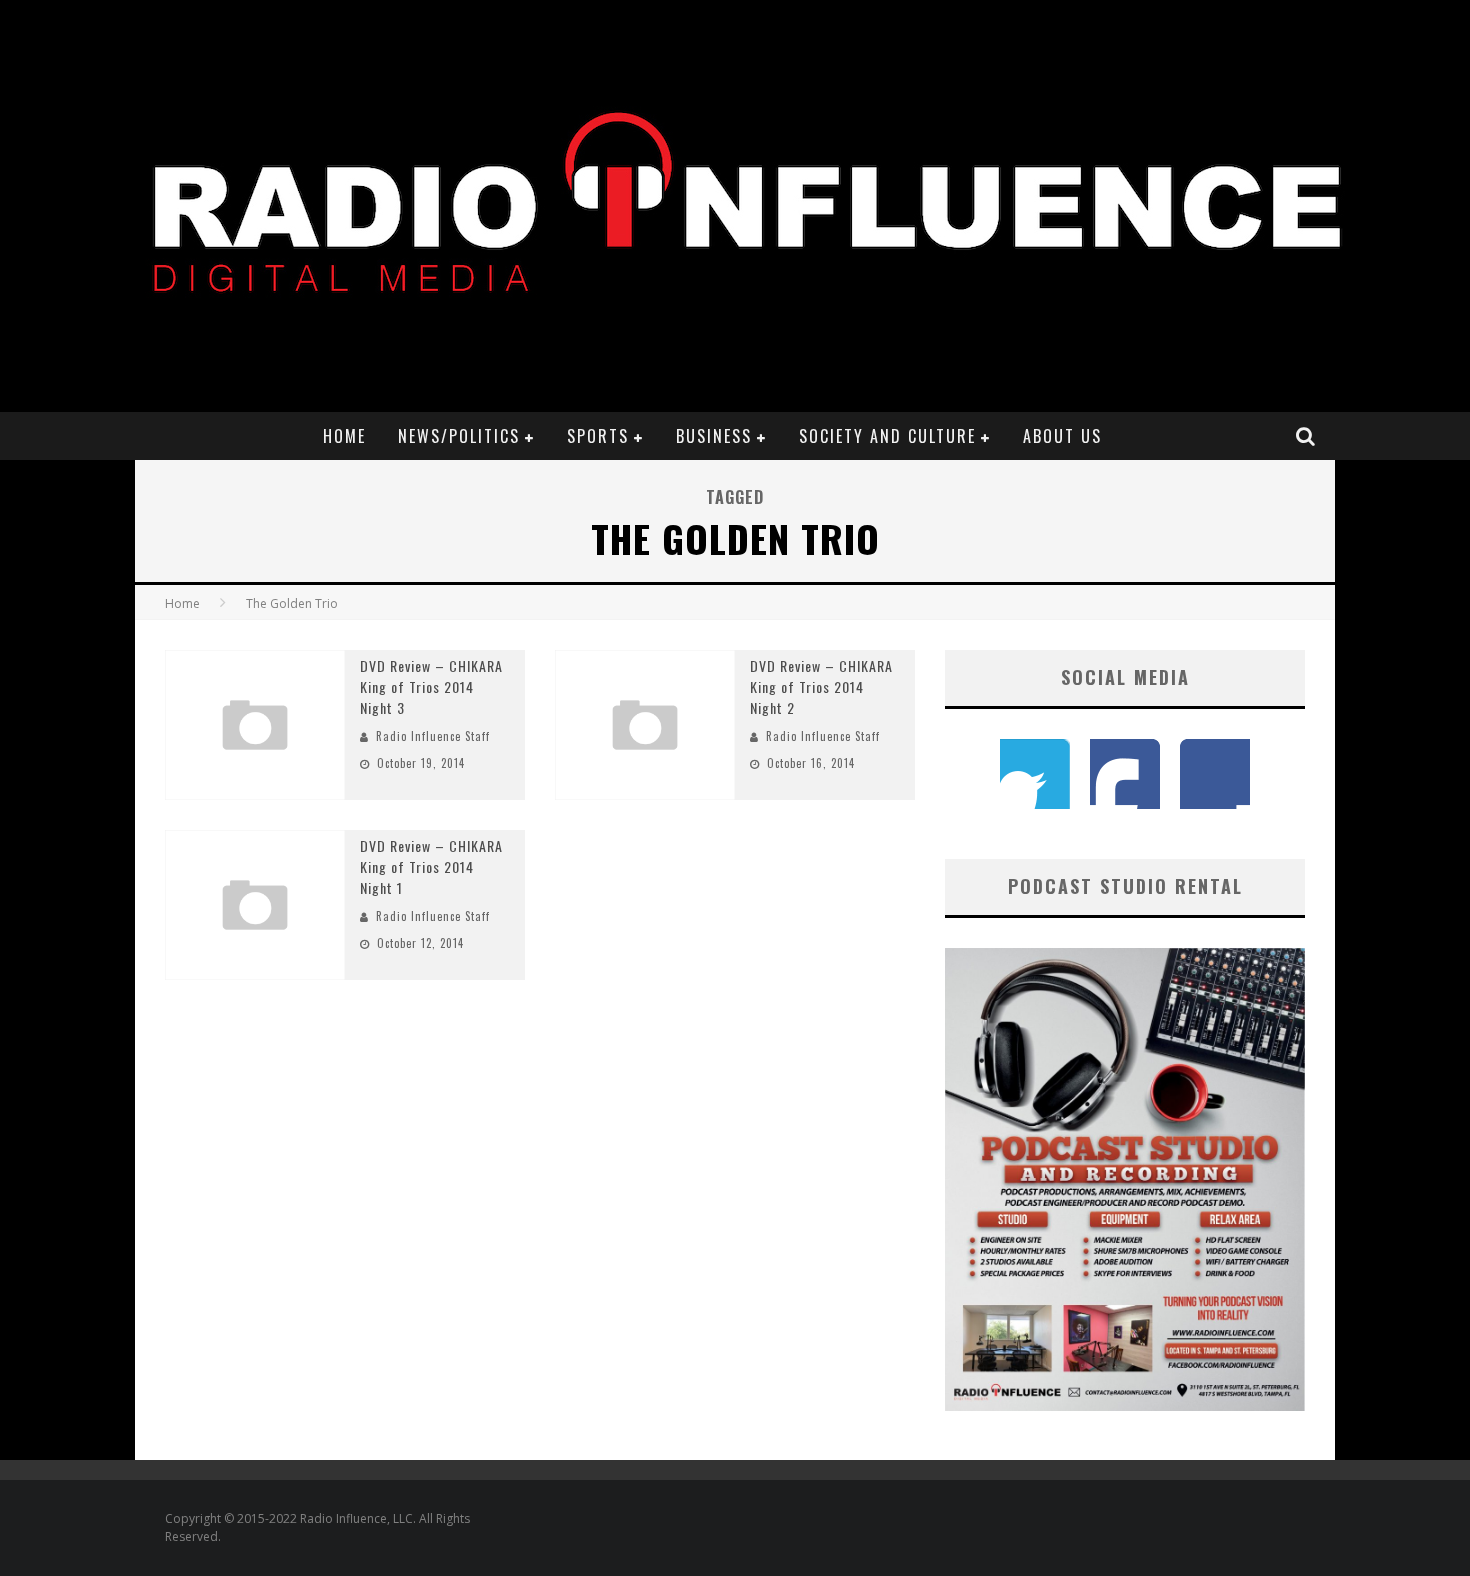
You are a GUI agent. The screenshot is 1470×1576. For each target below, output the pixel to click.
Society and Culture (887, 436)
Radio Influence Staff (433, 736)
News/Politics (459, 436)
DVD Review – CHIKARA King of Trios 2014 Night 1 (431, 866)
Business (714, 436)
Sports (598, 436)
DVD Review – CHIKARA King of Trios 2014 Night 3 (431, 686)
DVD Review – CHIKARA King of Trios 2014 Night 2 (821, 686)
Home (344, 436)
